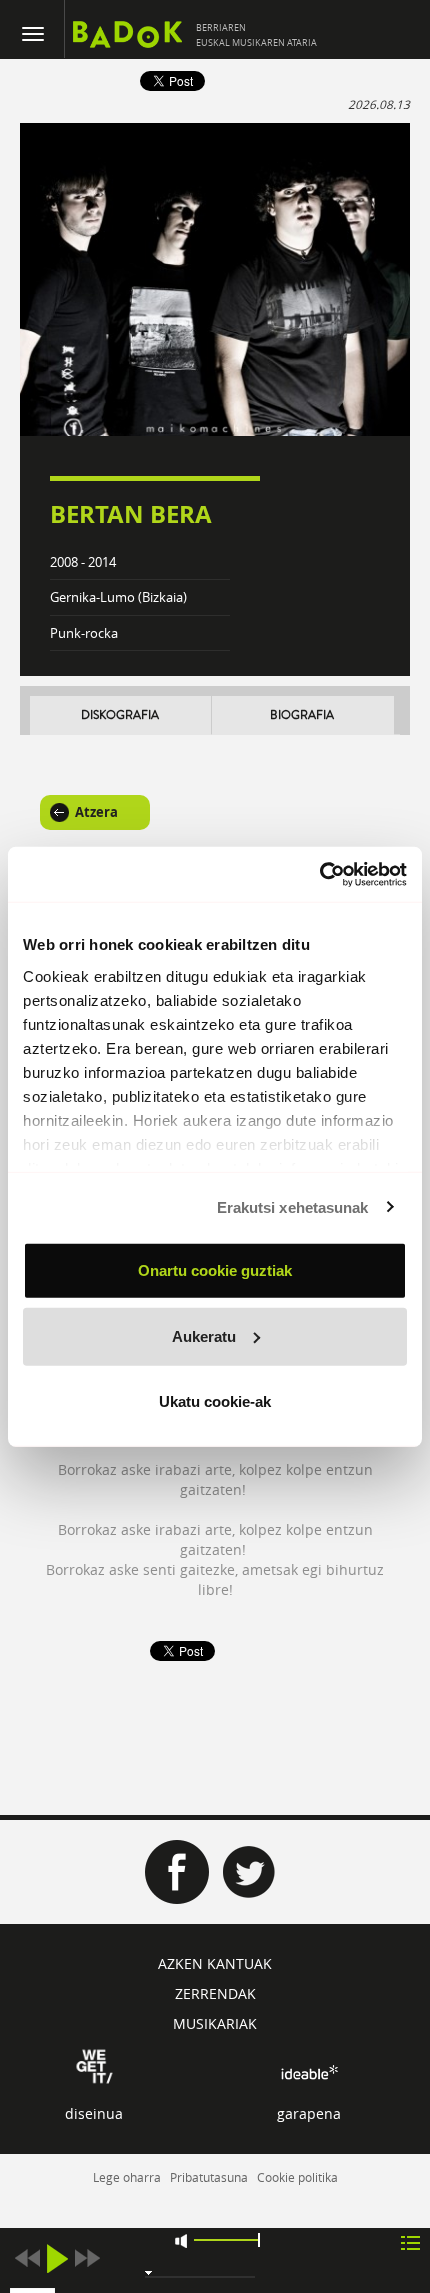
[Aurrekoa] (27, 2258)
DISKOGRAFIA (120, 715)
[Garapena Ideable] (309, 2072)
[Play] (57, 2258)
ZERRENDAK (215, 1993)
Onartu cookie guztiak (215, 1270)
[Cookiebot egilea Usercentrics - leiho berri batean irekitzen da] (319, 874)
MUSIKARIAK (215, 2023)
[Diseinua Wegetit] (94, 2065)
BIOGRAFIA (302, 715)
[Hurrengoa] (87, 2258)
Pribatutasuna (209, 2177)
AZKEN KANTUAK (215, 1963)
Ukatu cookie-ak (215, 1401)
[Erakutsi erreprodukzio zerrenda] (410, 2241)
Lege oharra (127, 2177)
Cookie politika (297, 2177)
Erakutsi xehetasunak (293, 1206)
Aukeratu (204, 1335)
